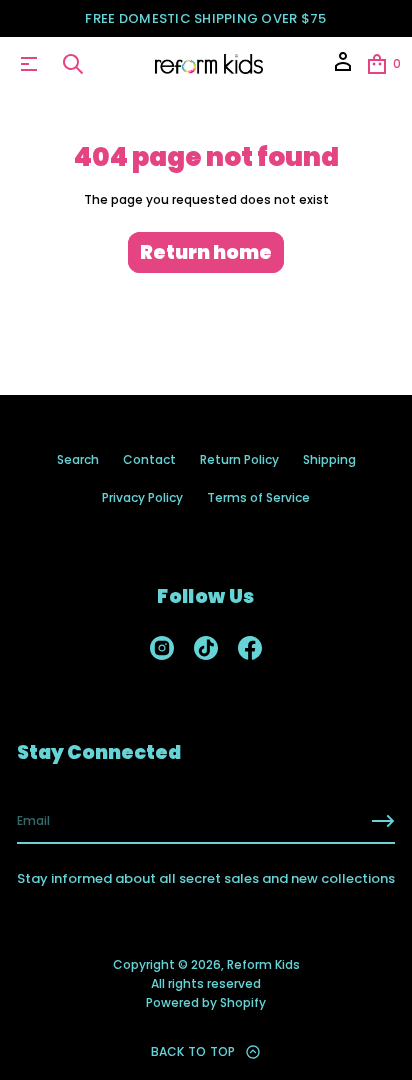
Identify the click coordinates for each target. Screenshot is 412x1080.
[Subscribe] (383, 821)
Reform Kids (263, 964)
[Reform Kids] (209, 64)
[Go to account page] (343, 68)
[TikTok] (206, 648)
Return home (206, 252)
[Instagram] (162, 648)
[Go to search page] (73, 64)
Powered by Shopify (206, 1002)
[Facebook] (250, 648)
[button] (73, 64)
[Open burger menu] (29, 64)
